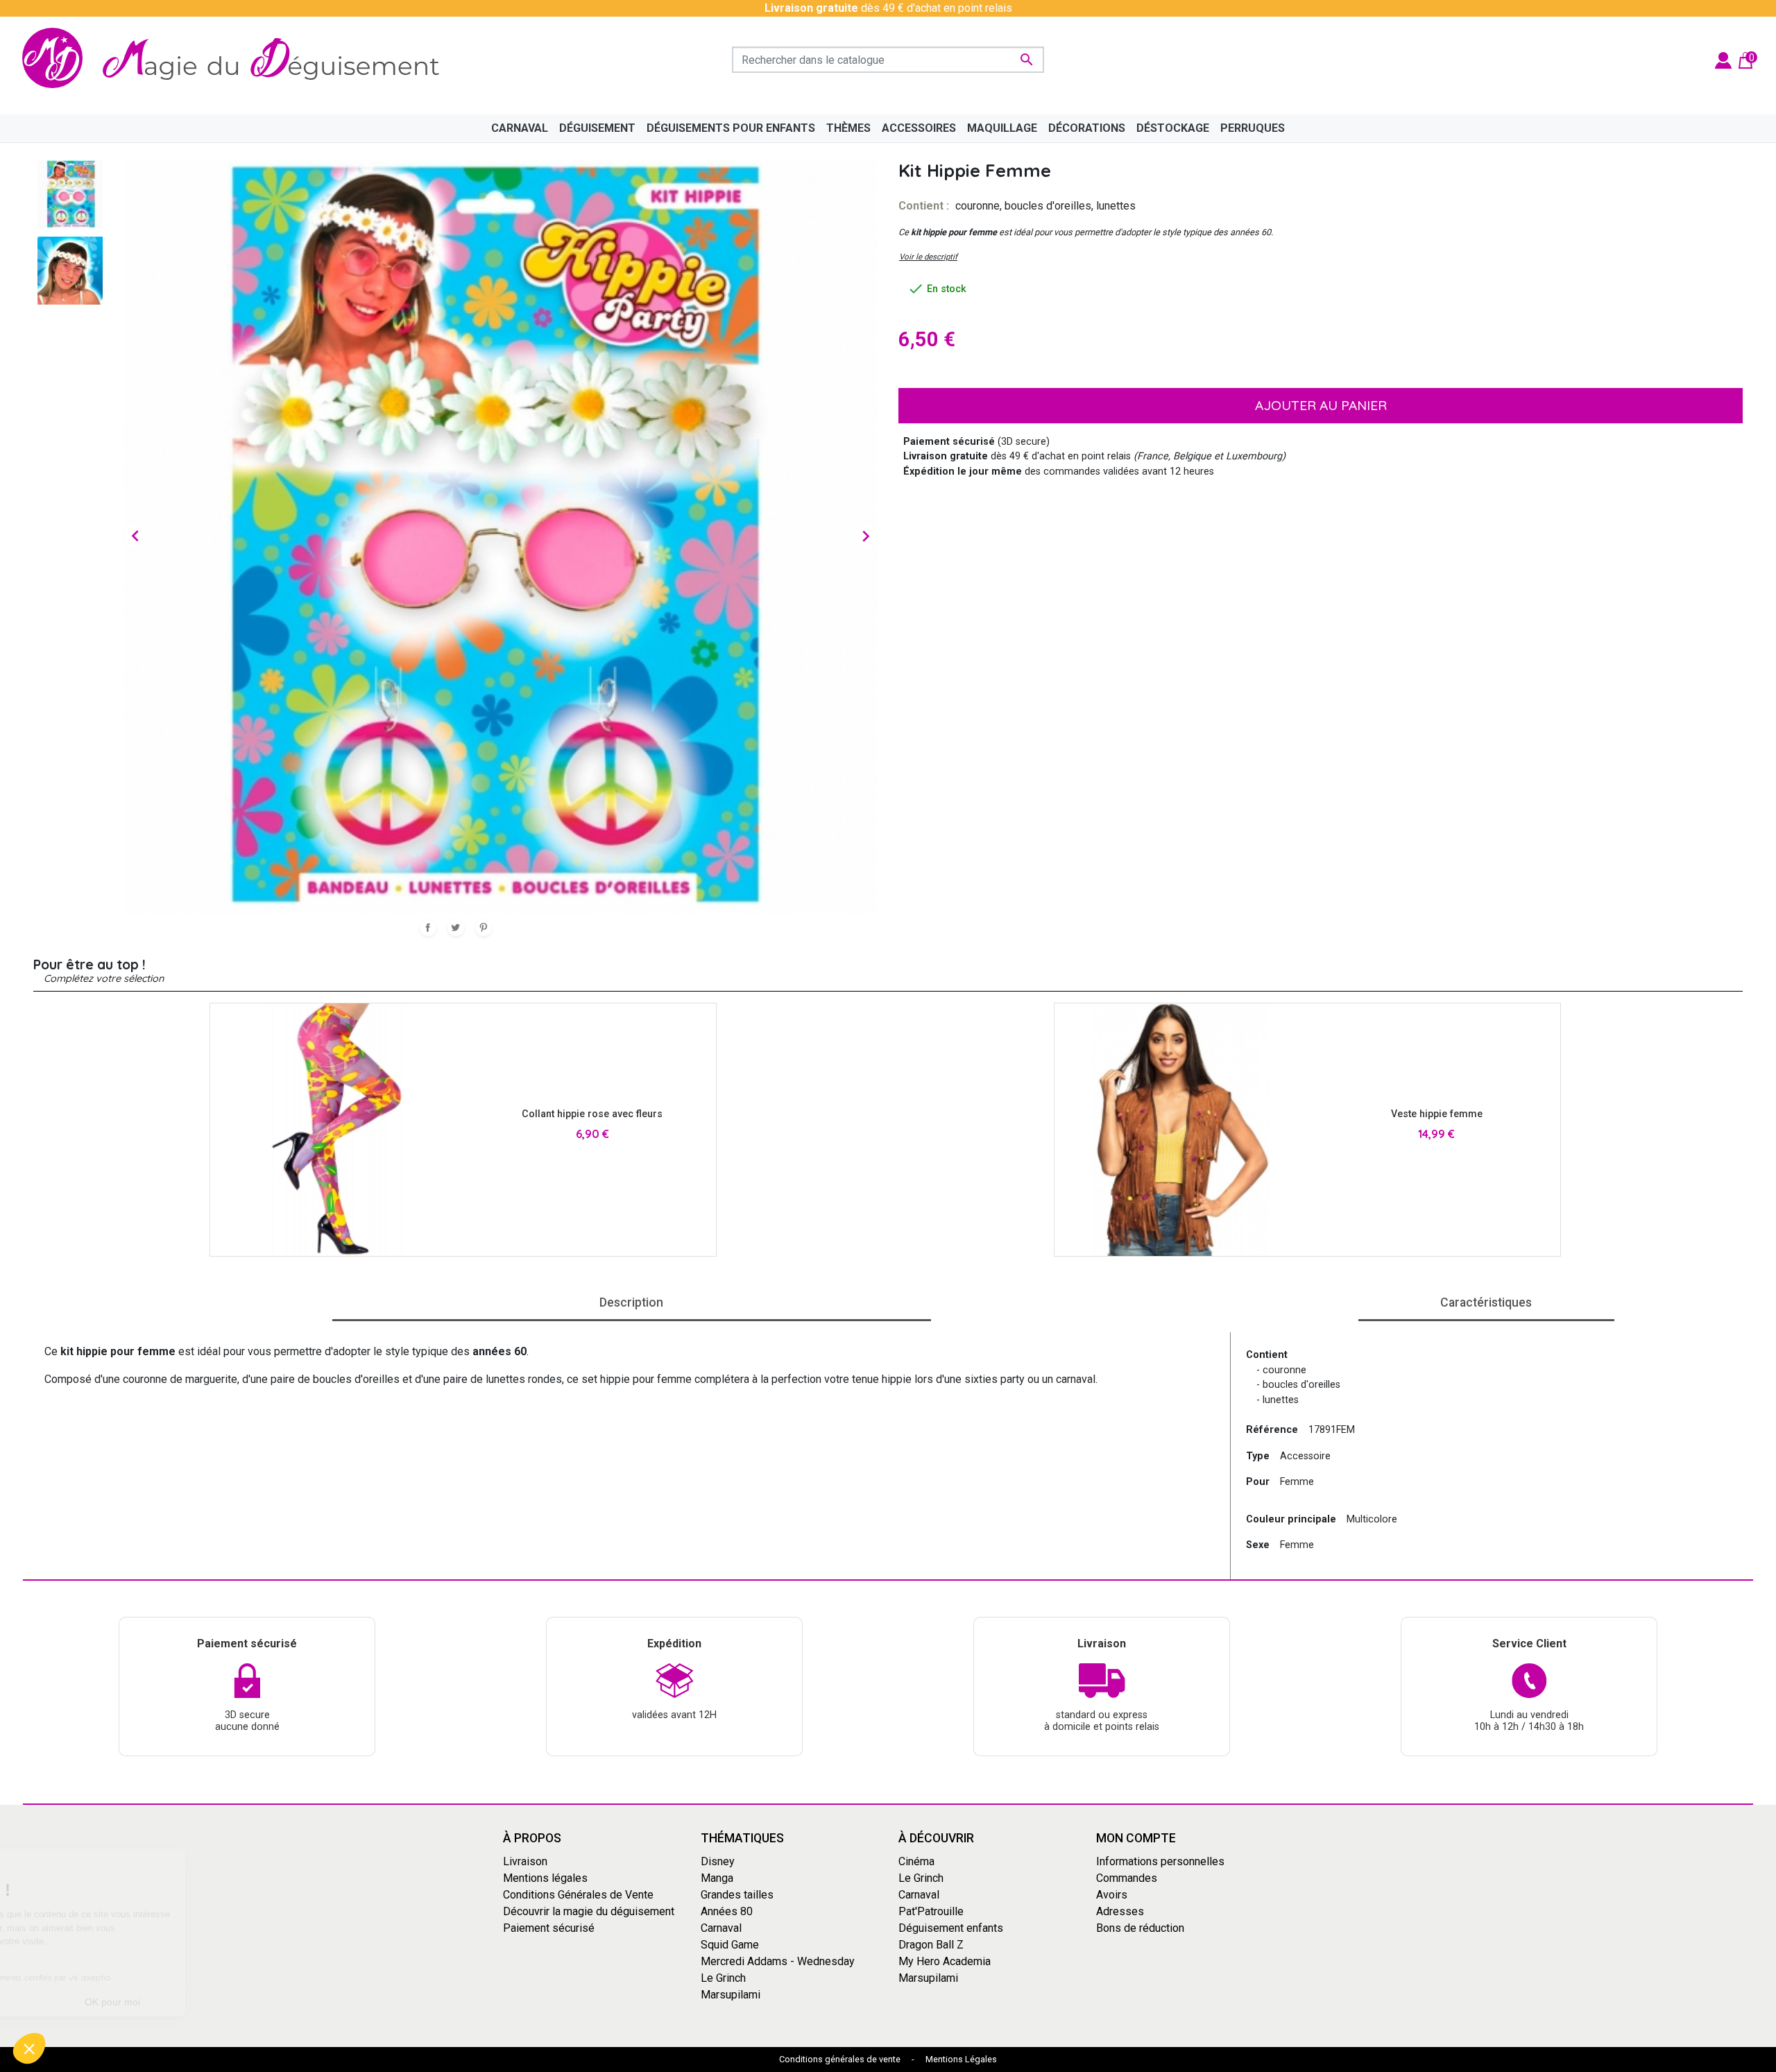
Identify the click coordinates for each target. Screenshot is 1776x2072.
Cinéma (916, 1861)
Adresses (1120, 1911)
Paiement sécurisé (549, 1927)
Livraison (525, 1861)
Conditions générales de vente (840, 2059)
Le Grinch (723, 1977)
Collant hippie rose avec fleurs (592, 1114)
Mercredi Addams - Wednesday (778, 1961)
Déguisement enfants (951, 1927)
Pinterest (484, 928)
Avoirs (1112, 1894)
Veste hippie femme (1437, 1114)
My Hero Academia (945, 1961)
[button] (29, 2048)
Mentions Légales (961, 2059)
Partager (428, 928)
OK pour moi (232, 2002)
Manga (717, 1877)
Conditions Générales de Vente (578, 1894)
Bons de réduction (1140, 1927)
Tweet (456, 928)
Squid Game (730, 1944)
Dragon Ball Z (931, 1944)
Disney (718, 1861)
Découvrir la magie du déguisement (589, 1911)
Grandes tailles (737, 1894)
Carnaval (721, 1927)
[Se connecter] (1723, 59)
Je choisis (87, 2002)
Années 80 (727, 1911)
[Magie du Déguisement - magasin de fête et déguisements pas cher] (239, 60)
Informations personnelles (1160, 1861)
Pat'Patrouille (931, 1911)
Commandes (1127, 1877)
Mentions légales (545, 1877)
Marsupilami (731, 1994)
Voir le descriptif (928, 257)
